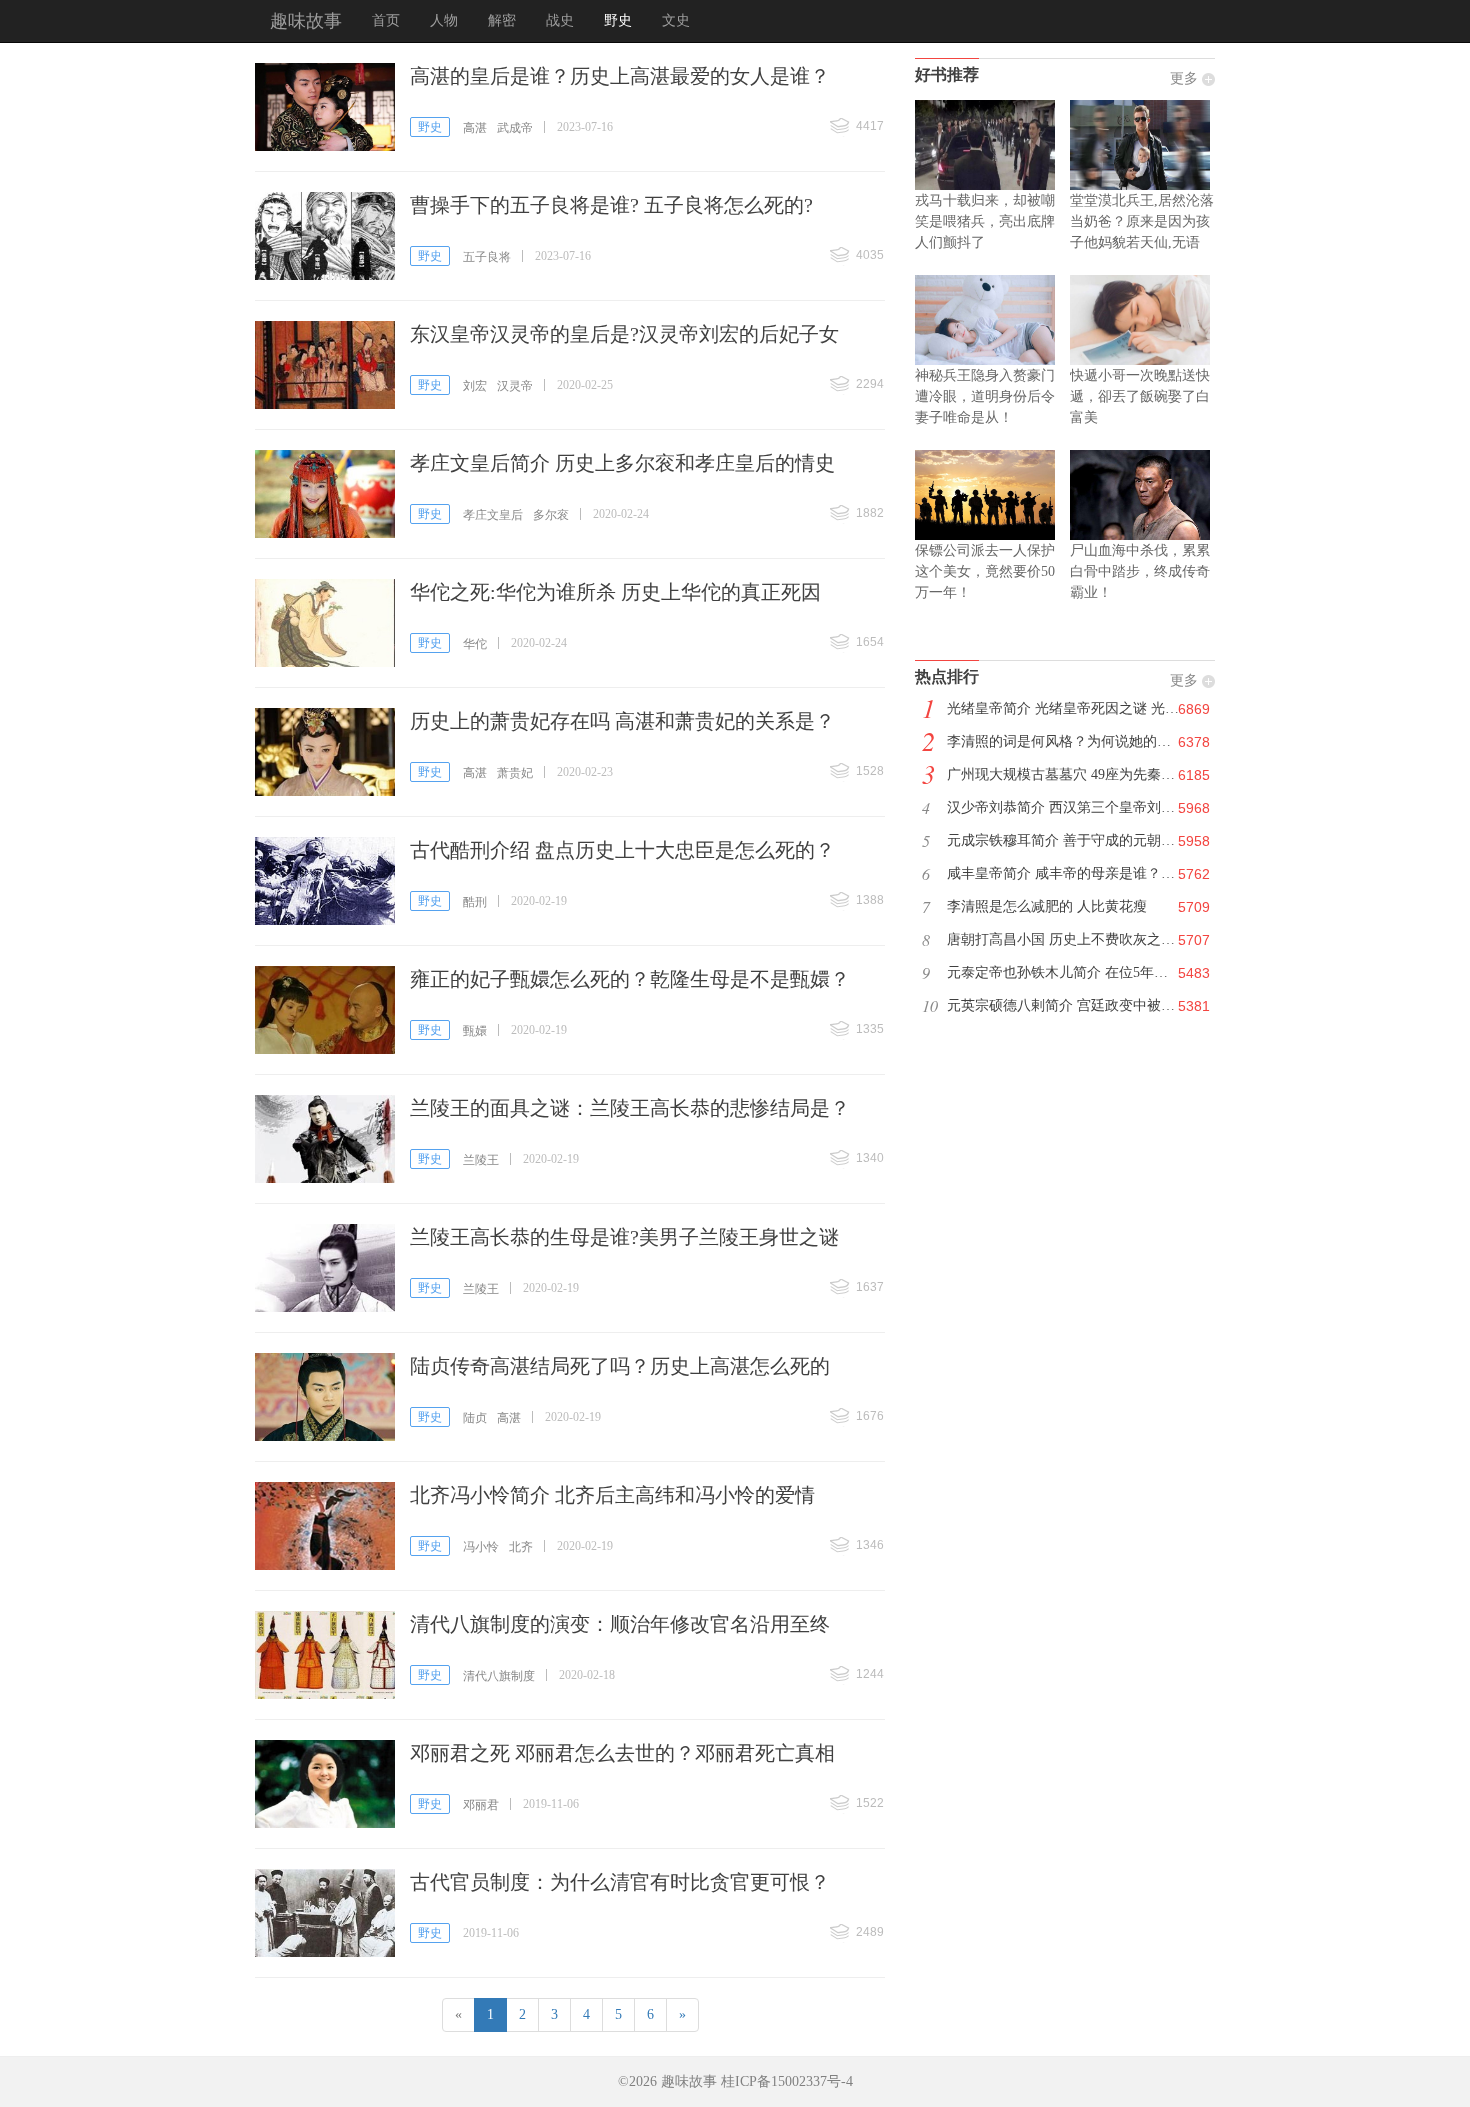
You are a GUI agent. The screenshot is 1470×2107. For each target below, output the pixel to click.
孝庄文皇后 (493, 515)
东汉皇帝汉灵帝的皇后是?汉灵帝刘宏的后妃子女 (624, 334)
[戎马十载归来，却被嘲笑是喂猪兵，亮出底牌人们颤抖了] (987, 145)
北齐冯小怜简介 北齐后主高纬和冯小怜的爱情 (612, 1495)
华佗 (475, 644)
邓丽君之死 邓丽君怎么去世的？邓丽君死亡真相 (622, 1753)
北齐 (521, 1547)
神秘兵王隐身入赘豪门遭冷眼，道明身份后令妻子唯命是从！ (985, 396)
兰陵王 (481, 1160)
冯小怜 (481, 1547)
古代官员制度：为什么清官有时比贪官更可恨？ (620, 1882)
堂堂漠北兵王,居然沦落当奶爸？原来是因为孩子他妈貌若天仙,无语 (1142, 221)
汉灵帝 (515, 386)
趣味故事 (306, 21)
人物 (444, 20)
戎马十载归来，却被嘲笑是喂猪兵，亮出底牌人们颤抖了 (985, 221)
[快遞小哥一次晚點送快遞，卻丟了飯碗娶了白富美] (1142, 320)
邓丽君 (481, 1805)
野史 (618, 20)
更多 (1184, 78)
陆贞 (475, 1418)
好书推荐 (947, 74)
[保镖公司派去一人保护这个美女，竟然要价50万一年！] (987, 495)
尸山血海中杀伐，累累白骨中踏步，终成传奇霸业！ (1140, 571)
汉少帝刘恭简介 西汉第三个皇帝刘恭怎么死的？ (1073, 807)
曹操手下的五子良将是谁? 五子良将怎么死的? (611, 205)
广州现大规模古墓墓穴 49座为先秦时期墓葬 (1073, 774)
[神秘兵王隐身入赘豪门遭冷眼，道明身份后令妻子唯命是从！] (987, 320)
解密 (502, 20)
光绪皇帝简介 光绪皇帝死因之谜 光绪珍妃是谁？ (1073, 708)
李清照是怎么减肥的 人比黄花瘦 (1047, 906)
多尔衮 (551, 515)
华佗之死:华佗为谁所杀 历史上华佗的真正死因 (615, 592)
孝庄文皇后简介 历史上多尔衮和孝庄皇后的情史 (622, 463)
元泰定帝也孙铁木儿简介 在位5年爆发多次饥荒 (1073, 972)
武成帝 (515, 128)
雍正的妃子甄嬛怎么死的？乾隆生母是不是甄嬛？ (630, 979)
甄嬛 (475, 1031)
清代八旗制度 (499, 1676)
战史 (560, 20)
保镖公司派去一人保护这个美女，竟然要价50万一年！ (985, 571)
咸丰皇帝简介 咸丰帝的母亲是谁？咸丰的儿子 (1073, 873)
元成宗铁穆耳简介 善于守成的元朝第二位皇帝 (1073, 840)
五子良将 (487, 257)
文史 (676, 20)
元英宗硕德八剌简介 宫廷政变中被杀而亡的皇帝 (1073, 1005)
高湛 (475, 128)
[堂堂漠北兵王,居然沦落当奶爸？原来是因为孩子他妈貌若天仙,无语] (1142, 145)
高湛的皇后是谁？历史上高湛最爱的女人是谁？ (620, 76)
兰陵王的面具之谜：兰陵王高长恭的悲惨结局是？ (630, 1108)
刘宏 (475, 386)
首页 (386, 20)
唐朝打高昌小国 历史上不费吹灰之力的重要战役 (1073, 939)
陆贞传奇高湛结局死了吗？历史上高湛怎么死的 (620, 1366)
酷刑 (475, 902)
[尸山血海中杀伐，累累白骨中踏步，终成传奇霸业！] (1142, 495)
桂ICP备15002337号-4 (787, 2081)
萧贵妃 (515, 773)
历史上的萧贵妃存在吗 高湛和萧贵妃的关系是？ (622, 721)
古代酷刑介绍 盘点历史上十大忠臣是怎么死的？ (622, 850)
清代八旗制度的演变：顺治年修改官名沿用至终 (620, 1624)
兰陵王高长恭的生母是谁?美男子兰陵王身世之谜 (624, 1237)
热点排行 (947, 676)
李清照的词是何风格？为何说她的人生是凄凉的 (1073, 741)
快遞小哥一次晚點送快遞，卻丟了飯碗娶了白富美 (1140, 396)
